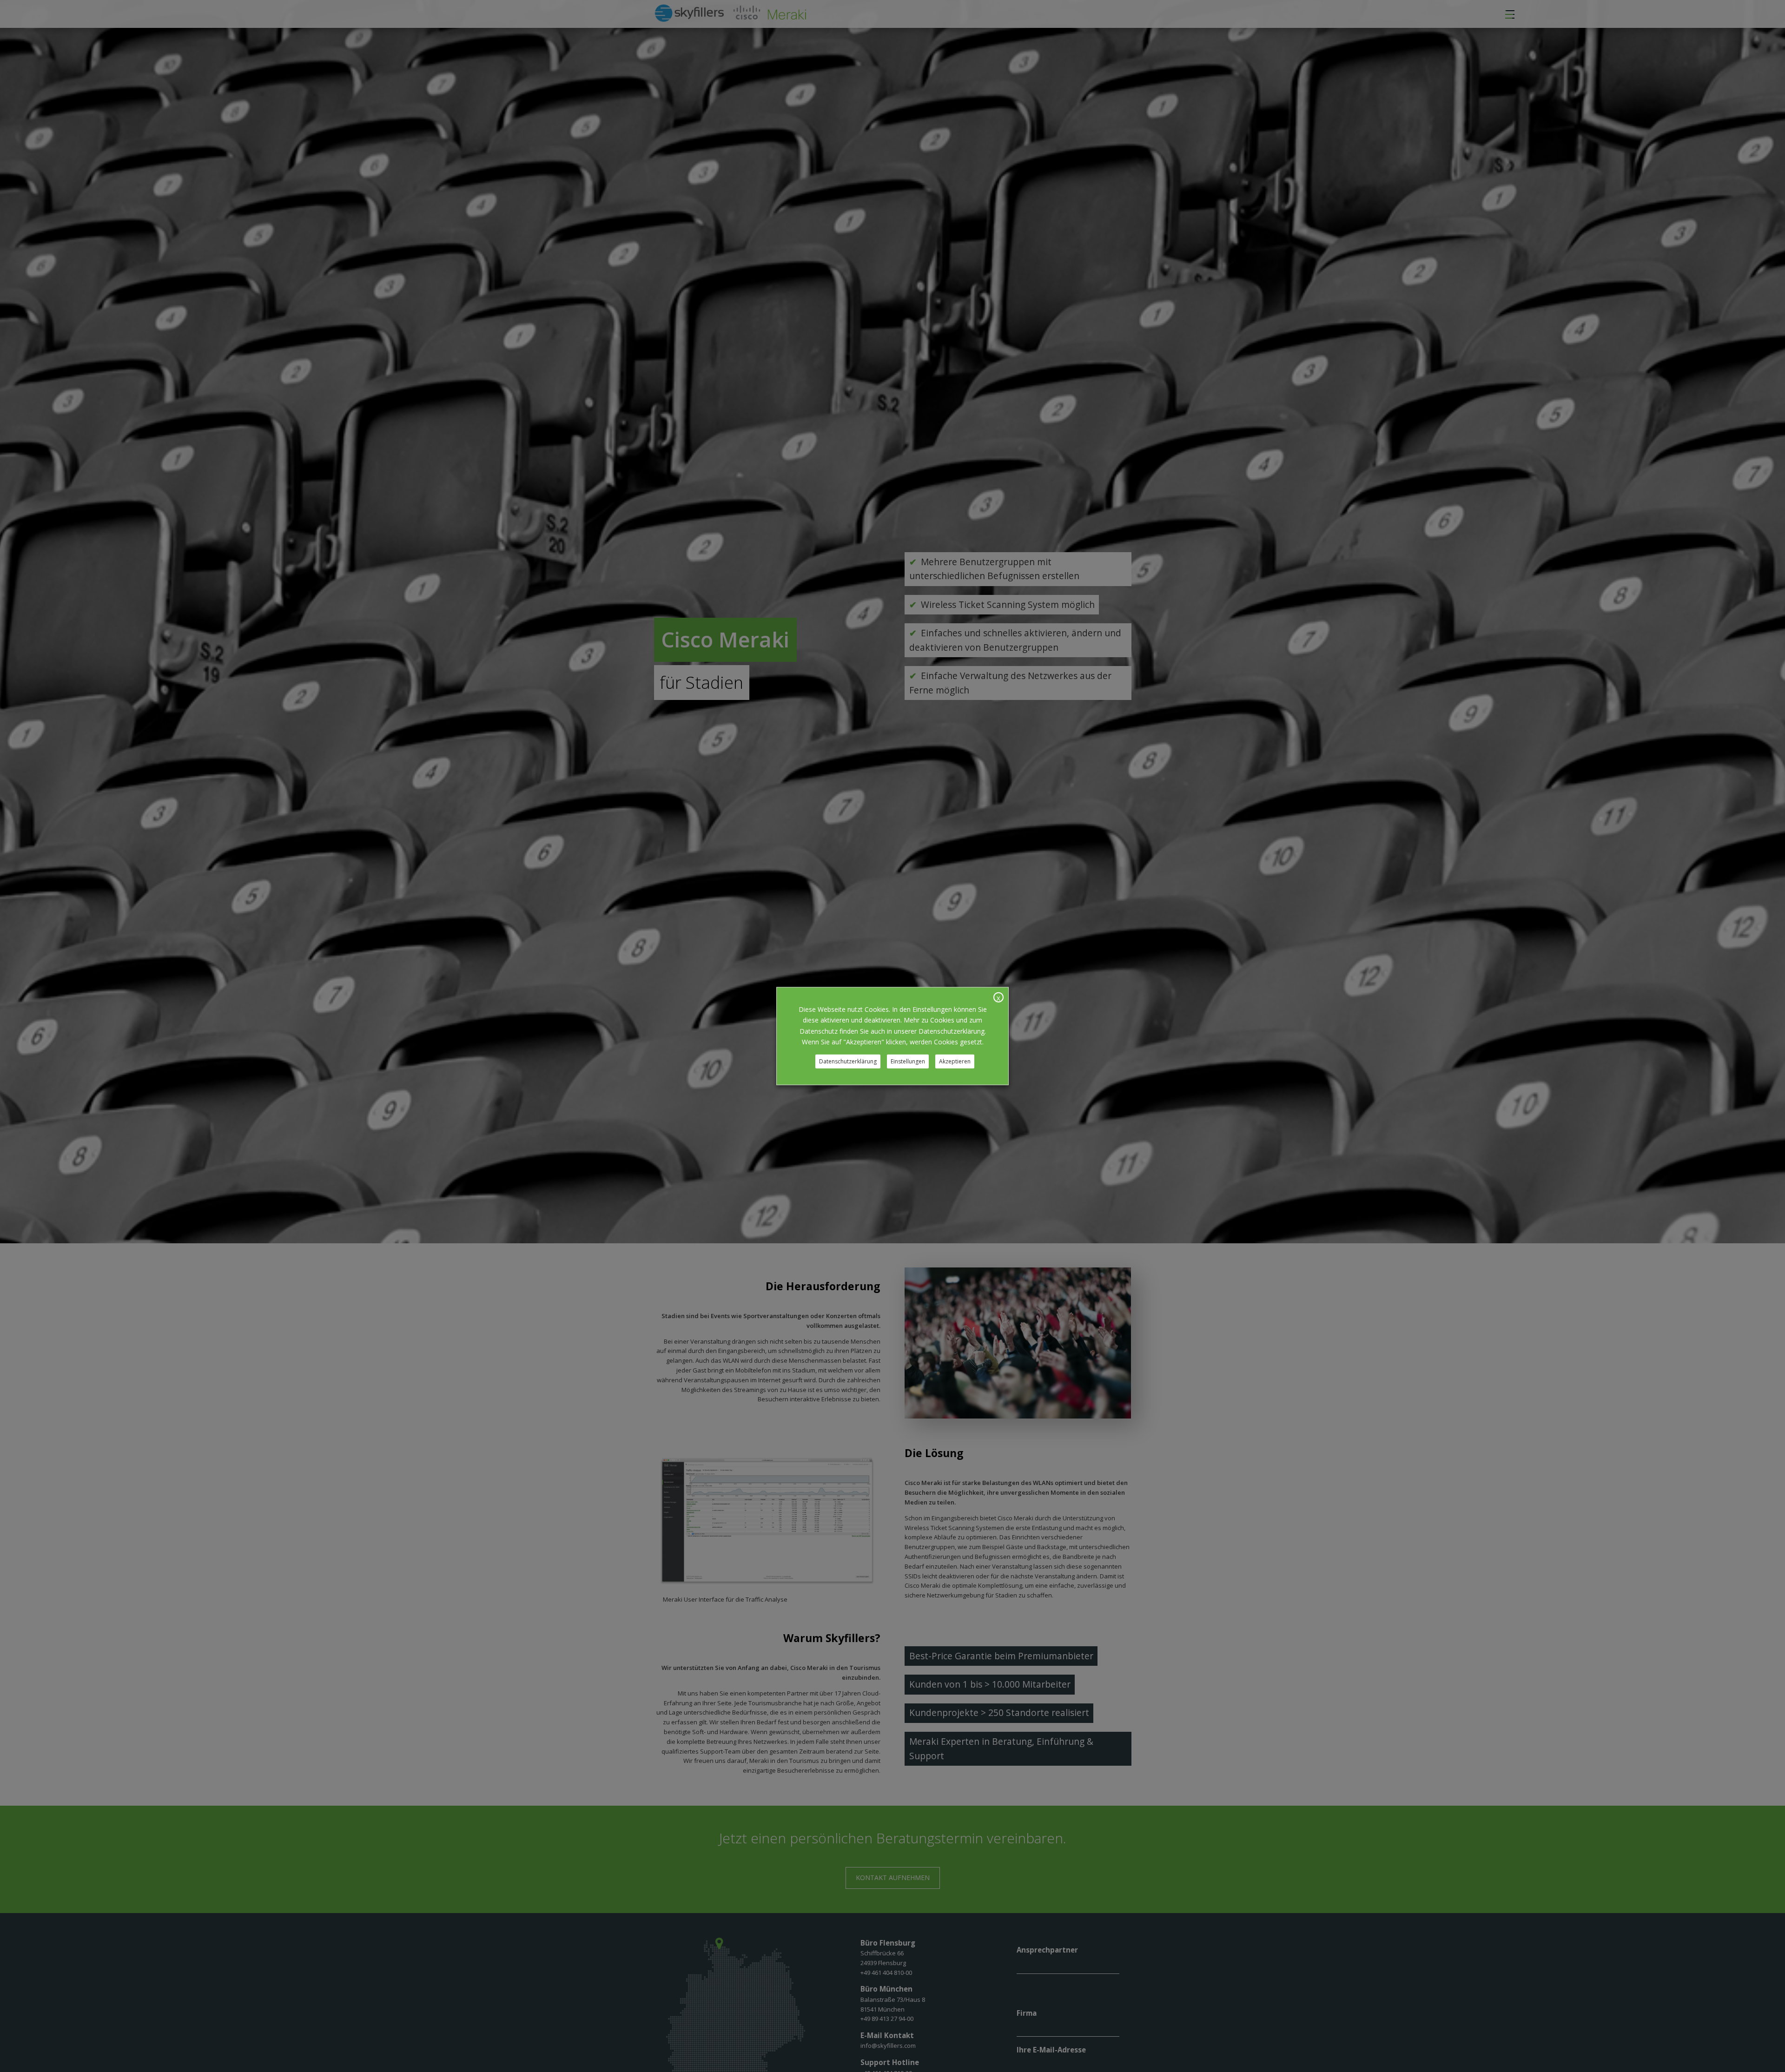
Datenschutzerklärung (848, 1061)
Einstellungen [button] (908, 1061)
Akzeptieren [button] (955, 1061)
